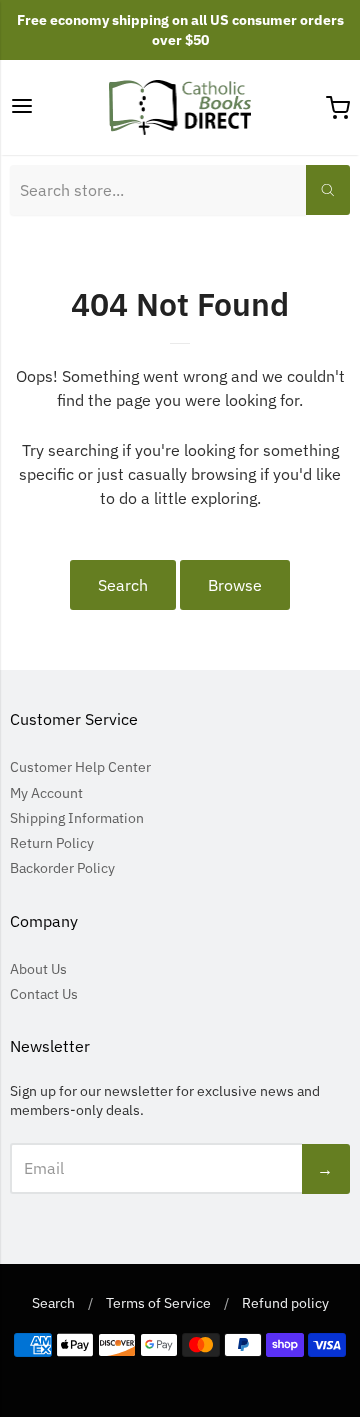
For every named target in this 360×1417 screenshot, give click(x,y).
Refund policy (285, 1303)
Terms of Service (158, 1303)
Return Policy (52, 843)
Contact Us (44, 994)
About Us (38, 969)
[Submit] (328, 190)
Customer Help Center (80, 767)
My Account (46, 793)
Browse (235, 585)
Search (123, 585)
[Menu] (22, 107)
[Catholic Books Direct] (180, 107)
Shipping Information (77, 818)
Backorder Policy (62, 868)
